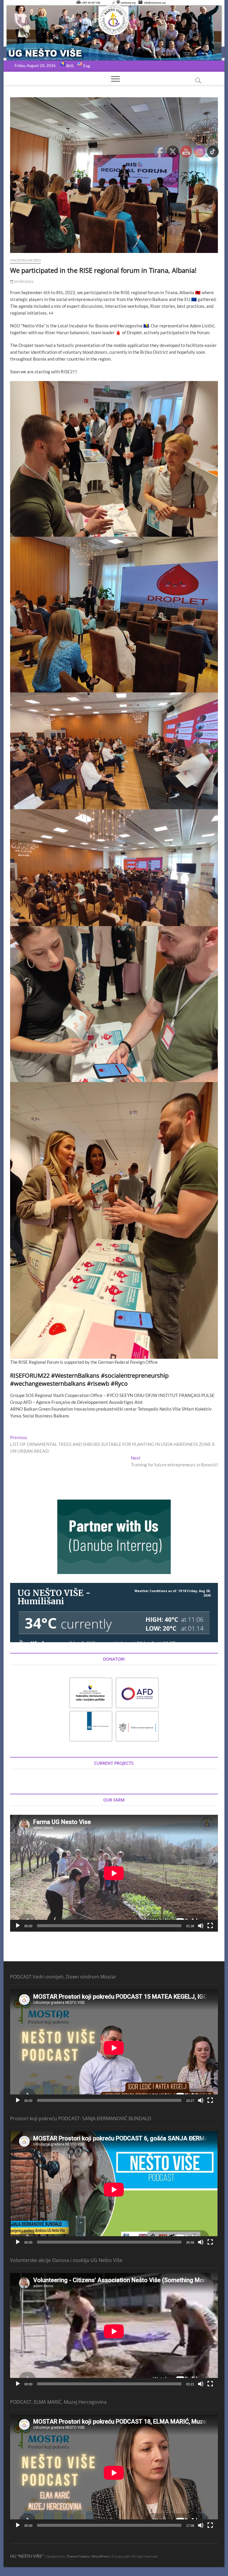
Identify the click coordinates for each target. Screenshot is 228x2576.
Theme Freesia (78, 2556)
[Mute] (201, 1926)
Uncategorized (26, 260)
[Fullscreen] (210, 1926)
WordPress (100, 2556)
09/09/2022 (23, 282)
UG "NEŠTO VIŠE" (27, 2556)
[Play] (18, 1926)
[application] (114, 1873)
